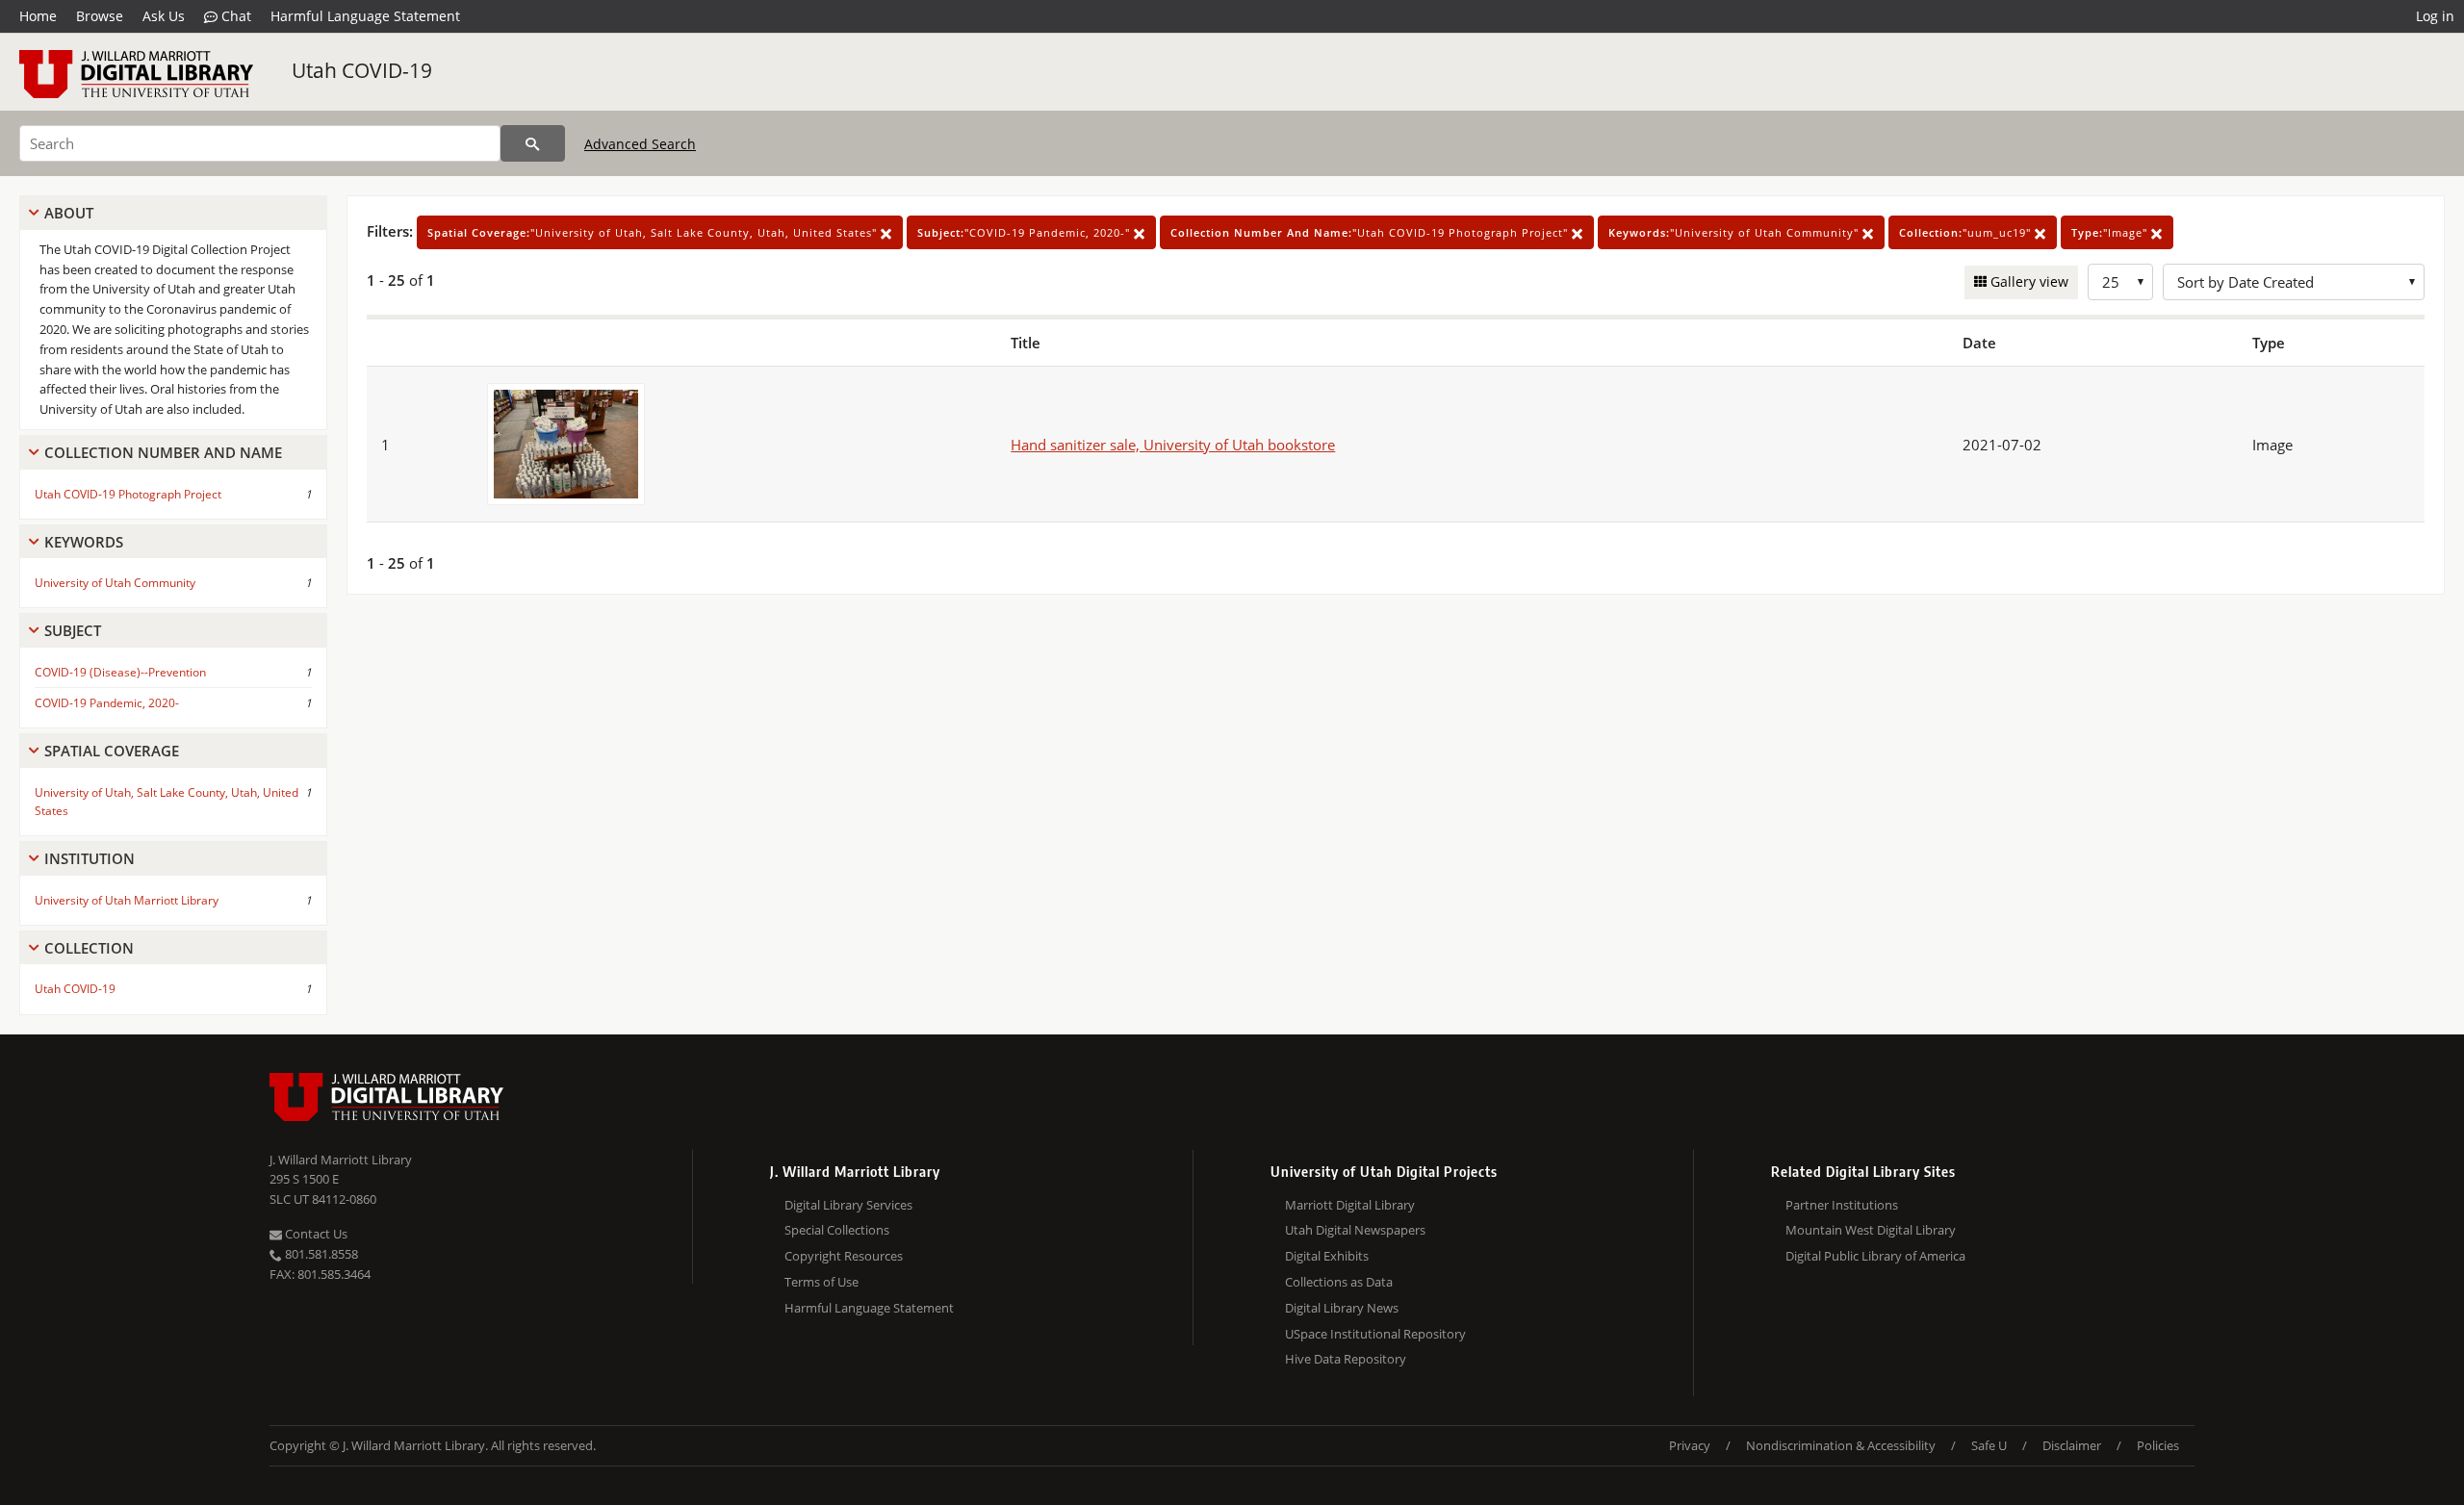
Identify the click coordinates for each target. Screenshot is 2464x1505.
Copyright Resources (844, 1256)
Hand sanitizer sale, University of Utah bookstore (1173, 445)
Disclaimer (2072, 1445)
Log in (2435, 16)
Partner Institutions (1842, 1205)
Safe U (1989, 1445)
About (69, 213)
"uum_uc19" (1967, 232)
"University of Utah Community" (1735, 232)
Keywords (84, 542)
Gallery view (2028, 281)
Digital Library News (1342, 1308)
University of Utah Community (115, 583)
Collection (89, 948)
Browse (100, 16)
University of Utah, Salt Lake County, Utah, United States (167, 802)
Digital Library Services (848, 1205)
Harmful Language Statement (365, 16)
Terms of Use (821, 1282)
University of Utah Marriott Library (127, 900)
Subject (73, 630)
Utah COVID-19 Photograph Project (128, 494)
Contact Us (315, 1234)
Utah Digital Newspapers (1355, 1230)
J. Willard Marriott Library (341, 1160)
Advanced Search (640, 144)
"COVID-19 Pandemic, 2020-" (1026, 232)
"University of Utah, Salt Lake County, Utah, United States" (654, 232)
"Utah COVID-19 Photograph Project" (1371, 232)
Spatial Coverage (112, 751)
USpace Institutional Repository (1375, 1334)
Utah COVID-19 (362, 70)
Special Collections (837, 1230)
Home (38, 16)
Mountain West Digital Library (1871, 1230)
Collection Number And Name (163, 452)
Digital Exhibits (1327, 1256)
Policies (2158, 1445)
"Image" (2111, 232)
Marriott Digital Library (1350, 1205)
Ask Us (164, 16)
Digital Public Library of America (1875, 1256)
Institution (90, 858)
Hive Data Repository (1346, 1359)
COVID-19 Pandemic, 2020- (107, 703)
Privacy (1690, 1445)
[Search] (533, 143)
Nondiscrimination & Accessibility (1841, 1445)
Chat (234, 16)
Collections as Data (1339, 1282)
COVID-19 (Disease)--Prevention (120, 672)
